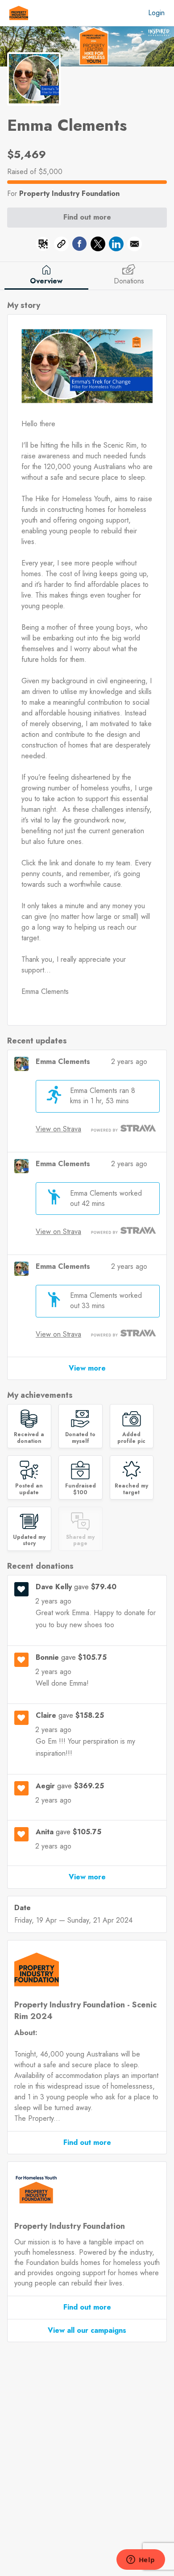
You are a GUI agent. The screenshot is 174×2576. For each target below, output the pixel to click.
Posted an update (29, 1489)
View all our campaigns (87, 2330)
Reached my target (131, 1489)
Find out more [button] (87, 217)
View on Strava (58, 1129)
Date (23, 1908)
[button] (43, 245)
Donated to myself (80, 1438)
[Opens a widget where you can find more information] (141, 2560)
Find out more (87, 2142)
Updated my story (29, 1540)
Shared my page (80, 1540)
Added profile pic (131, 1438)
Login (156, 13)
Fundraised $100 (81, 1489)
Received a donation (29, 1438)
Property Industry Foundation (69, 193)
